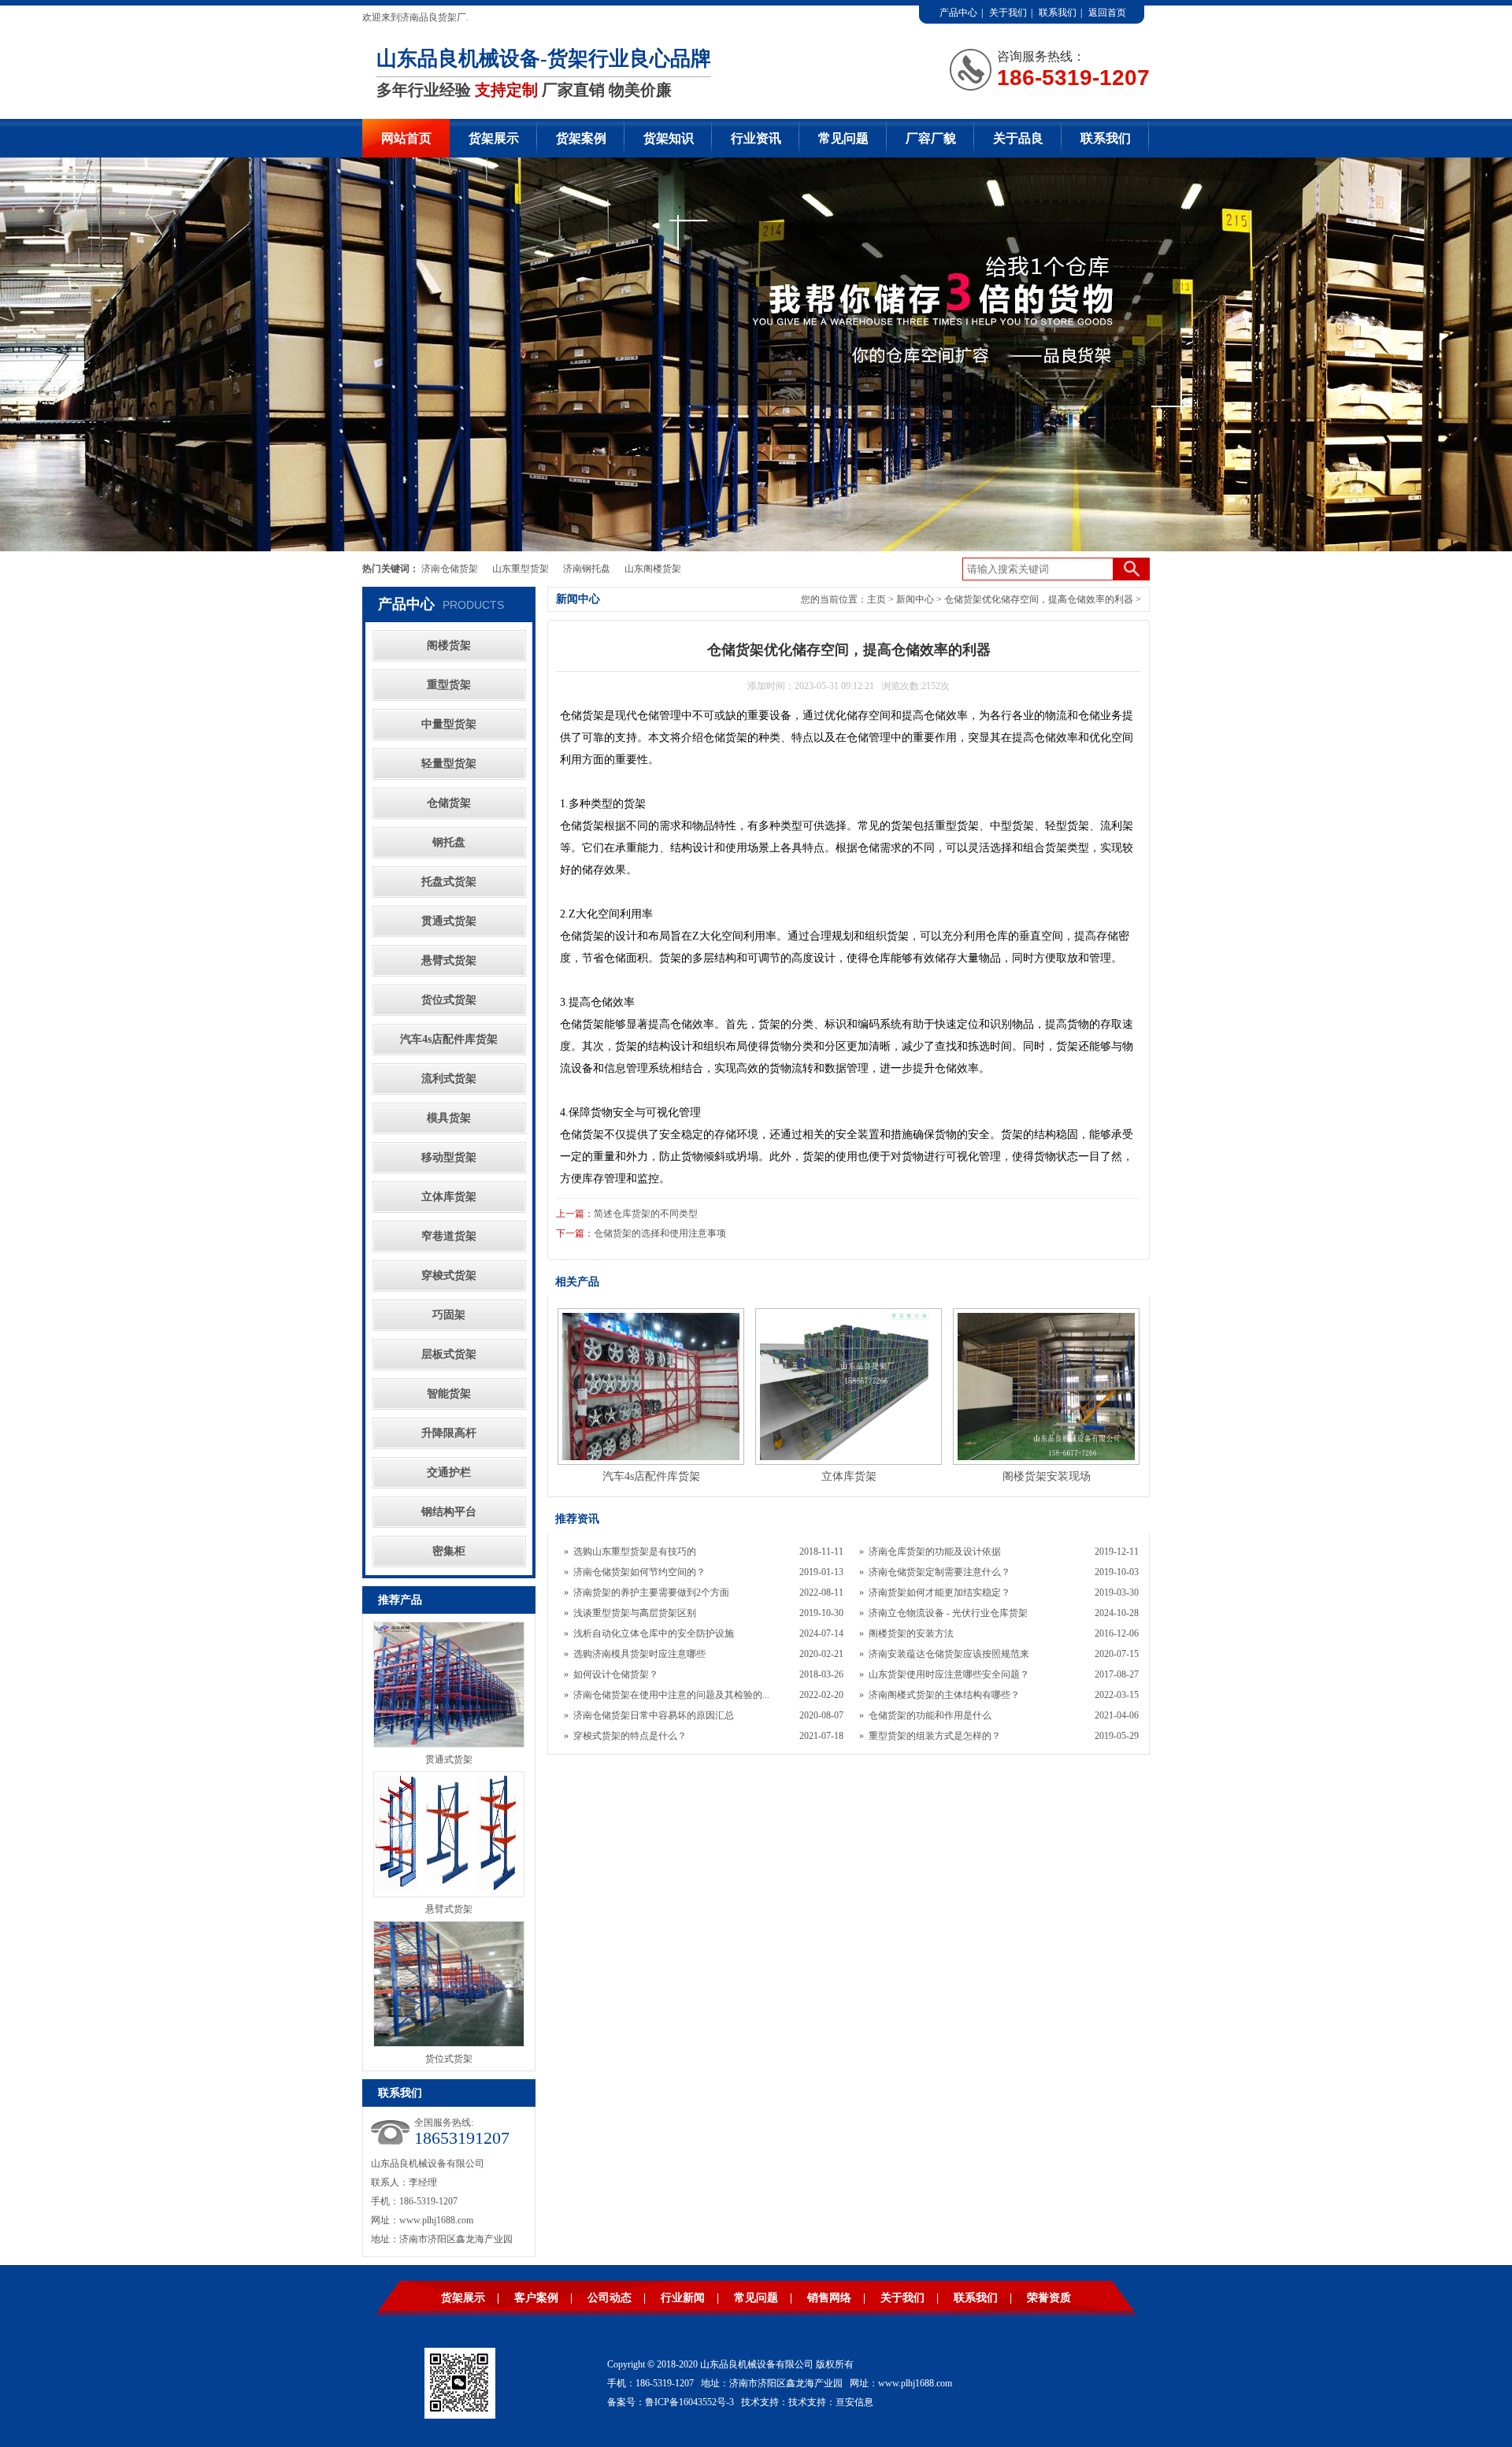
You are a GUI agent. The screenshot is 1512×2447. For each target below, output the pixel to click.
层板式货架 (449, 1354)
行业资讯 (756, 138)
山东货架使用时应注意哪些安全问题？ (949, 1674)
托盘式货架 (449, 882)
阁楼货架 (449, 645)
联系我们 (1058, 13)
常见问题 (843, 138)
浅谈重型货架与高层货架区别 (635, 1613)
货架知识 (669, 138)
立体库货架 (449, 1197)
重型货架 (449, 685)
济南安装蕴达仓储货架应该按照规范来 (949, 1654)
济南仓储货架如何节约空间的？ (639, 1572)
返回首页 (1107, 13)
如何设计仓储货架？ (616, 1674)
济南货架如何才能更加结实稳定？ (939, 1592)
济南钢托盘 (587, 569)
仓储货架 (449, 803)
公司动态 (610, 2298)
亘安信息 (854, 2402)
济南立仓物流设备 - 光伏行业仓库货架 (948, 1613)
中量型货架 (449, 724)
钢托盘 (449, 842)
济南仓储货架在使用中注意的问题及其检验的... (671, 1695)
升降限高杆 (449, 1433)
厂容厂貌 (931, 138)
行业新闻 (683, 2298)
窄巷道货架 (449, 1236)
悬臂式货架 (449, 960)
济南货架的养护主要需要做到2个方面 (651, 1592)
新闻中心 (915, 599)
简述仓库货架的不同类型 (646, 1214)
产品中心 (958, 13)
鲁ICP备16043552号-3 (689, 2402)
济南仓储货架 (450, 569)
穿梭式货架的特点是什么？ (630, 1736)
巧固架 (449, 1315)
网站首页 (406, 138)
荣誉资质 (1049, 2298)
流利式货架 (449, 1079)
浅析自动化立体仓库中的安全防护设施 (654, 1633)
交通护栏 (449, 1472)
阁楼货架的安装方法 (911, 1633)
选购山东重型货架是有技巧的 (635, 1552)
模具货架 (449, 1118)
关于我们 (1008, 13)
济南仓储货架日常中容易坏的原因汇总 (654, 1715)
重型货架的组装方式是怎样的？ (935, 1736)
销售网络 (829, 2298)
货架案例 (581, 138)
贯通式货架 (449, 921)
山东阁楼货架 (653, 569)
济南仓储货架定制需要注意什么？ (939, 1572)
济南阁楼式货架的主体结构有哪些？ (944, 1695)
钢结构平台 (449, 1512)
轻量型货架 (449, 764)
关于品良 (1018, 138)
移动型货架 (449, 1157)
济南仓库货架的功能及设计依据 (935, 1552)
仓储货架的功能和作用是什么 (930, 1715)
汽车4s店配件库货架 (449, 1039)
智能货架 (449, 1394)
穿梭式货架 (449, 1275)
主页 (876, 599)
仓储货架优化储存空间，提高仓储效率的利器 (1039, 599)
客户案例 (536, 2298)
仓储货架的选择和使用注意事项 (660, 1233)
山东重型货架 (521, 569)
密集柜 (449, 1551)
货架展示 (494, 138)
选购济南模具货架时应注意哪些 (639, 1654)
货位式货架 (449, 1000)
